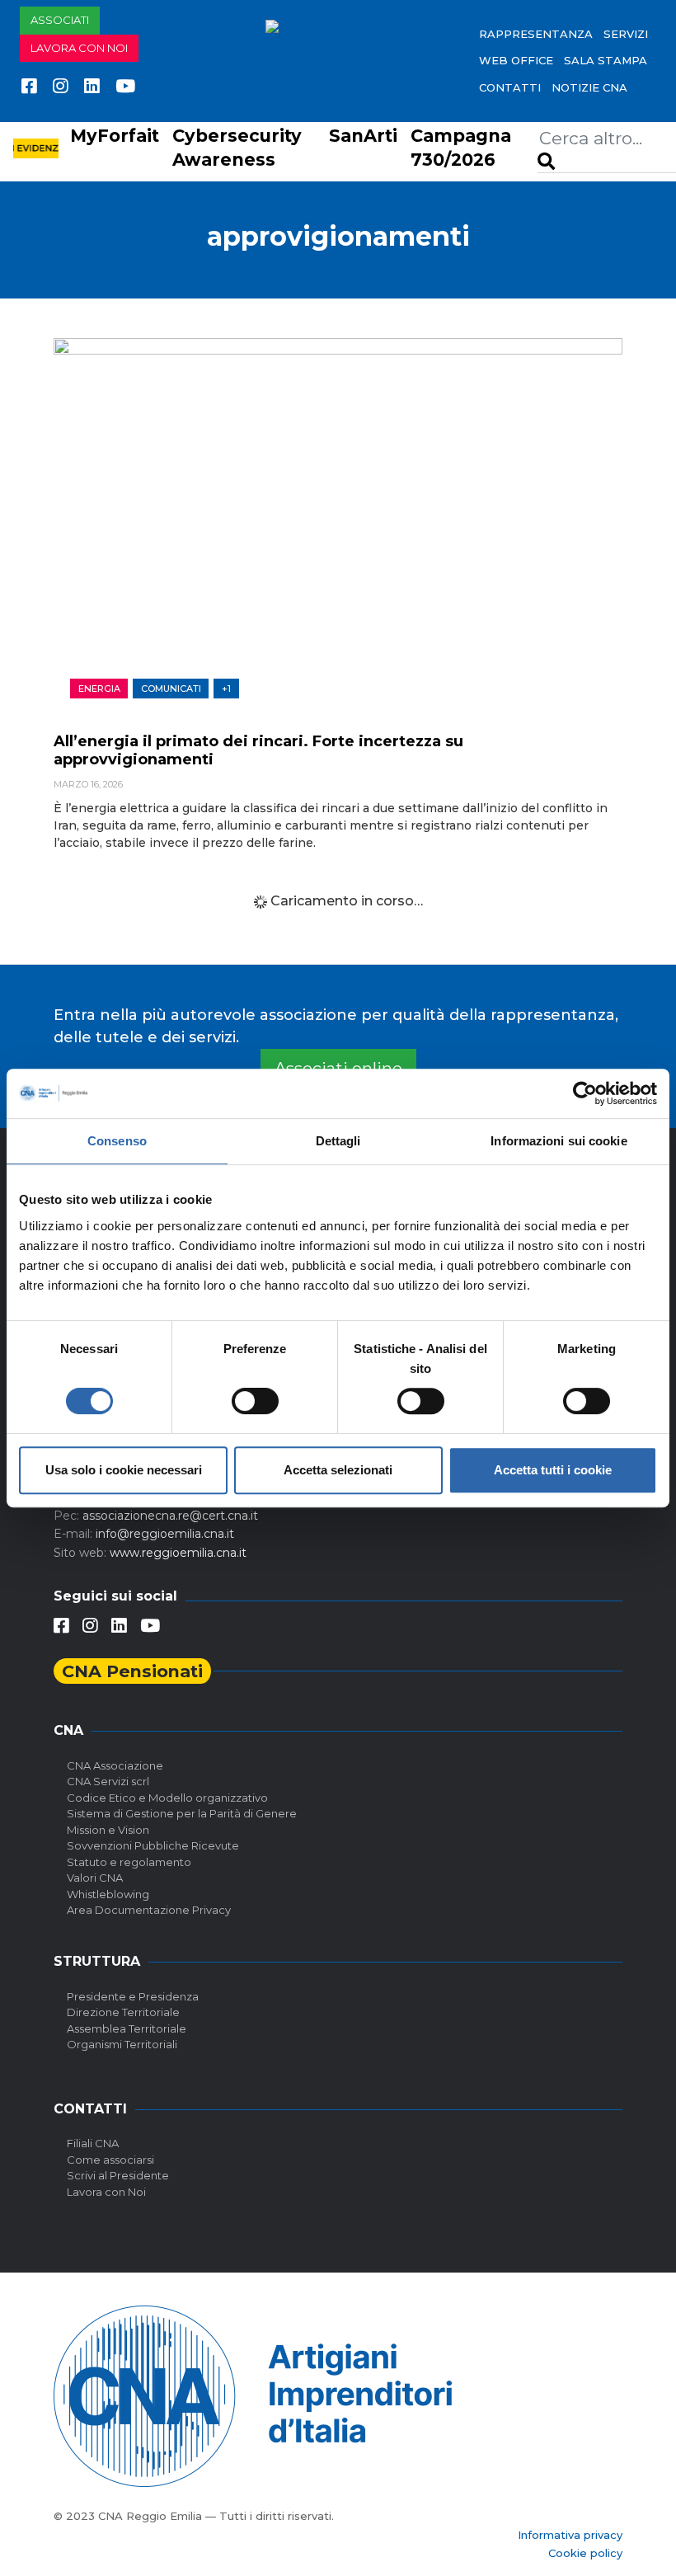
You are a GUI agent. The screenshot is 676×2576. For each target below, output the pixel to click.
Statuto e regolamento (129, 1862)
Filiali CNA (93, 2143)
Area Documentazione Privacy (149, 1910)
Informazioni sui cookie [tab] (559, 1141)
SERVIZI (626, 34)
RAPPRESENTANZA (536, 34)
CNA (68, 1730)
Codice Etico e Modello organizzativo (167, 1798)
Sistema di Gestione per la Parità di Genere (182, 1813)
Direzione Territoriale (123, 2012)
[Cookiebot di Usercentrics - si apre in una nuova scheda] (585, 1093)
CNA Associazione (115, 1765)
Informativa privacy (570, 2535)
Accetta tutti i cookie (553, 1470)
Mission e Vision (108, 1830)
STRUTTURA (97, 1961)
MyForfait (115, 136)
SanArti (363, 136)
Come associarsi (110, 2160)
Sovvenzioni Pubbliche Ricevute (153, 1845)
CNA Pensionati (132, 1671)
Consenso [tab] (117, 1141)
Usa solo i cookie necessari (124, 1470)
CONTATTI (510, 87)
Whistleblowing (108, 1894)
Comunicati (171, 689)
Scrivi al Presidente (118, 2175)
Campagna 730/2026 (461, 148)
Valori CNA (95, 1878)
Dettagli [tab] (338, 1141)
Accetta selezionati (338, 1470)
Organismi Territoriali (122, 2044)
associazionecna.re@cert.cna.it (170, 1516)
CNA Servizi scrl (108, 1781)
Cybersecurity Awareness (237, 148)
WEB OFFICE (516, 60)
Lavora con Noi (106, 2192)
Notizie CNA (589, 87)
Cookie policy (585, 2553)
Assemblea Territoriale (127, 2028)
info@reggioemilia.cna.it (165, 1534)
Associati (60, 20)
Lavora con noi (79, 48)
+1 (226, 689)
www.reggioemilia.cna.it (178, 1553)
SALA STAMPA (606, 60)
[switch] (255, 1401)
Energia (99, 689)
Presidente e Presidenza (133, 1996)
